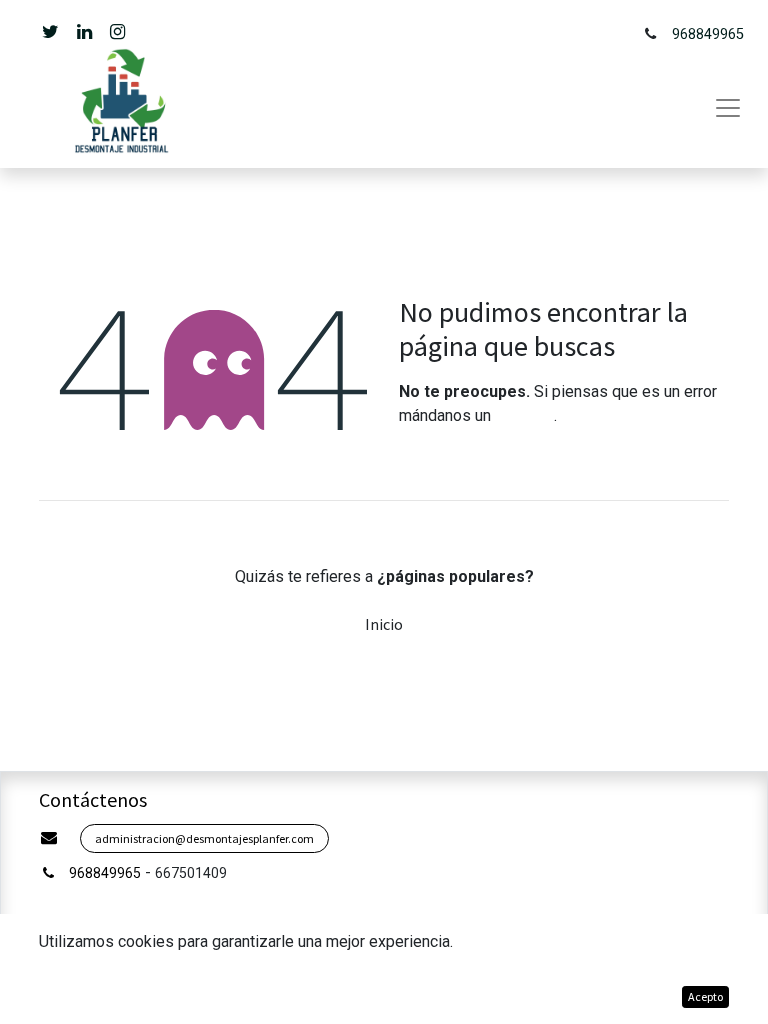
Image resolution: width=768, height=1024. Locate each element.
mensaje (524, 415)
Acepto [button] (705, 996)
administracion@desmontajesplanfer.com (204, 838)
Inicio (384, 624)
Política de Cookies (625, 996)
